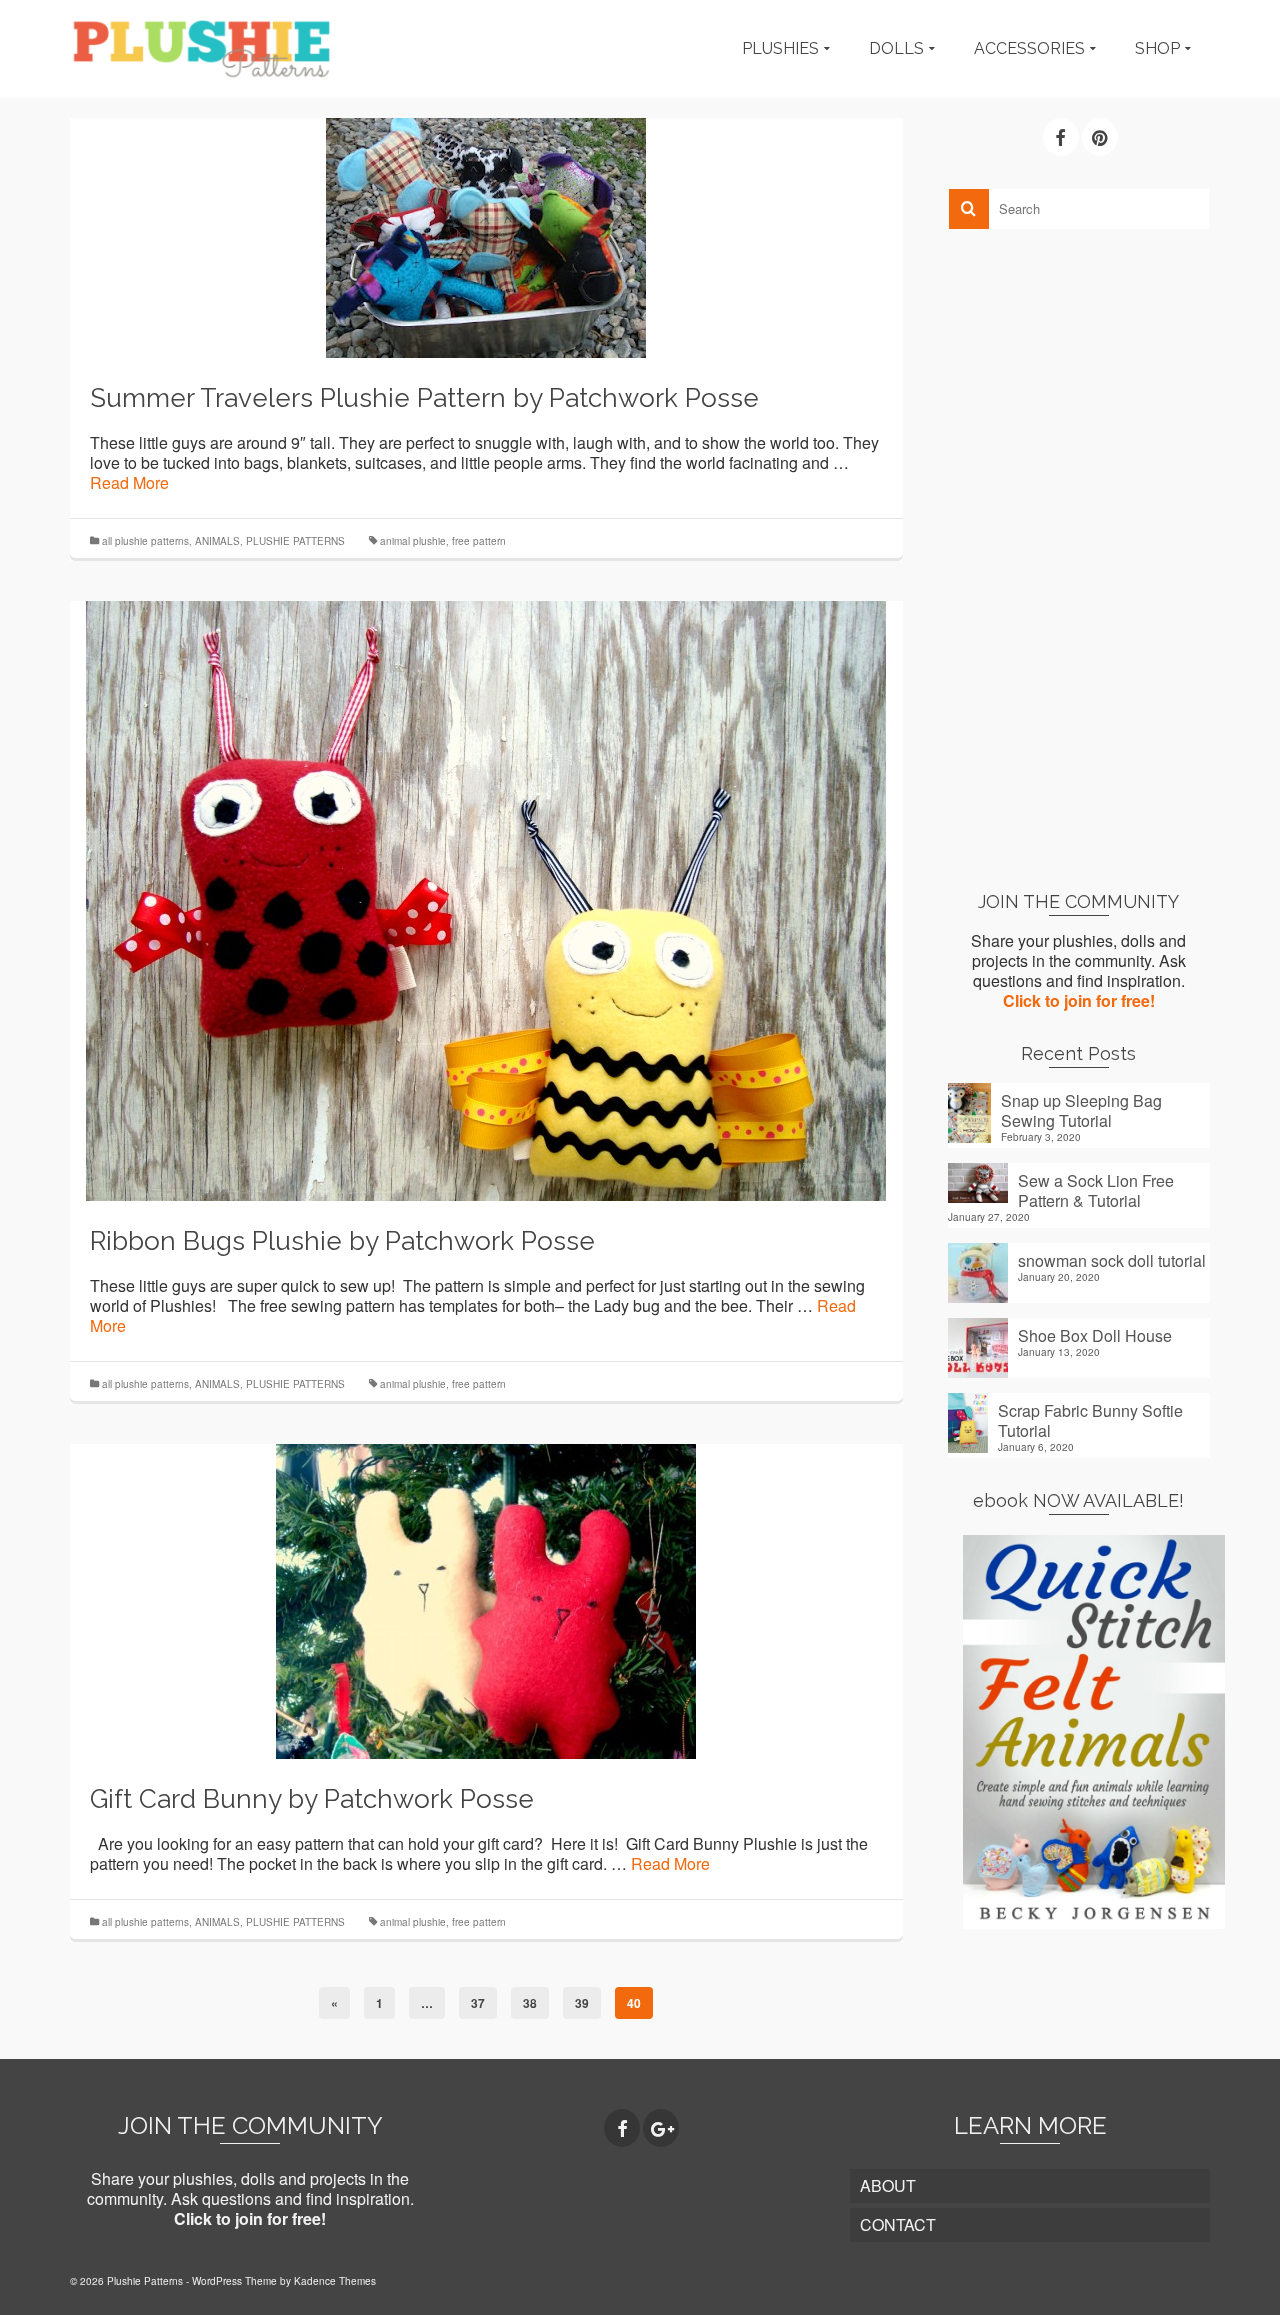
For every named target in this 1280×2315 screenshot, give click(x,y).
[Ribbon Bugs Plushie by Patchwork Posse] (486, 898)
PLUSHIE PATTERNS (295, 541)
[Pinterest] (1100, 137)
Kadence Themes (335, 2281)
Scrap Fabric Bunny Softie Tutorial (1090, 1420)
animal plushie (413, 541)
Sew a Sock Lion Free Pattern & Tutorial (1096, 1190)
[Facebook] (1061, 137)
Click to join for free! (1079, 1000)
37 (478, 2003)
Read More (129, 482)
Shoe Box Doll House (1095, 1335)
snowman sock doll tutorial (1112, 1260)
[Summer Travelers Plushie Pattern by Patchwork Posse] (486, 235)
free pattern (479, 541)
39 (582, 2003)
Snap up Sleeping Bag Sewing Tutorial (1081, 1110)
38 (530, 2003)
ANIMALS (217, 541)
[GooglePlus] (661, 2128)
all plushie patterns (145, 541)
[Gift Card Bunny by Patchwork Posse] (486, 1599)
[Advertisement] (1079, 559)
